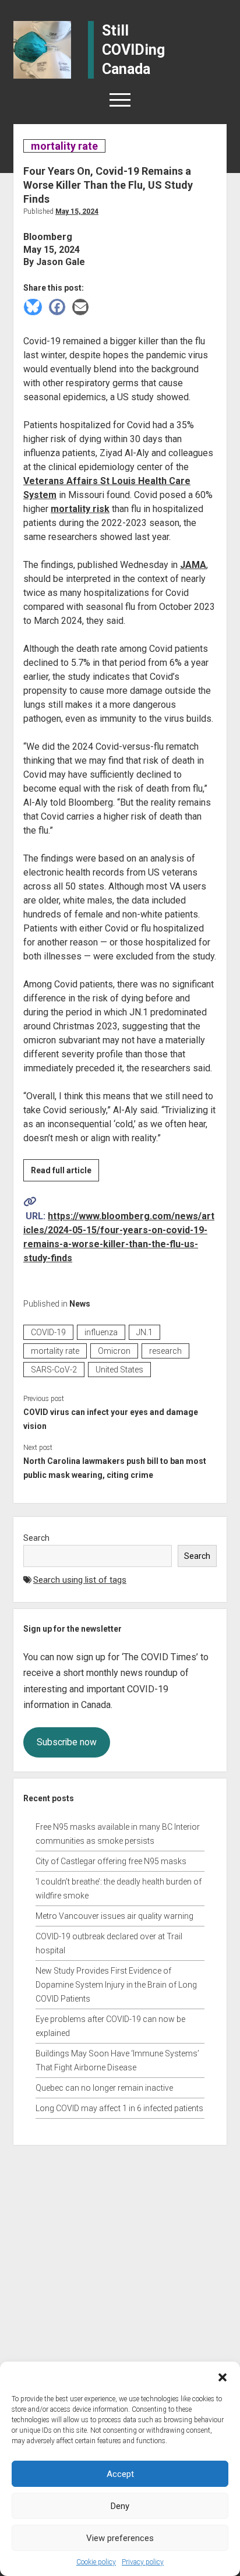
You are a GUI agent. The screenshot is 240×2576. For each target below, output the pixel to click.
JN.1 (144, 1332)
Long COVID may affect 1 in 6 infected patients (119, 2108)
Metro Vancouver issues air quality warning (114, 1916)
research (165, 1351)
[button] (223, 2376)
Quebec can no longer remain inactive (104, 2088)
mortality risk (80, 509)
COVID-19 (48, 1332)
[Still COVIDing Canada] (42, 49)
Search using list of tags (80, 1580)
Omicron (114, 1351)
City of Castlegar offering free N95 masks (111, 1861)
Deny (120, 2506)
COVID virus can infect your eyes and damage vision (111, 1419)
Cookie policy (96, 2562)
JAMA (193, 565)
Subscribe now (67, 1742)
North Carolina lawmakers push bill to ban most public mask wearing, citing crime (115, 1468)
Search (36, 1538)
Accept (120, 2474)
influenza (101, 1332)
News (80, 1304)
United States (119, 1370)
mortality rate (64, 146)
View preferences (120, 2538)
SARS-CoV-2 (54, 1370)
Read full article (65, 1173)
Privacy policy (143, 2562)
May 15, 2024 (77, 211)
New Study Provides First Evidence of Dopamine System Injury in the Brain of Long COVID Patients (116, 1985)
